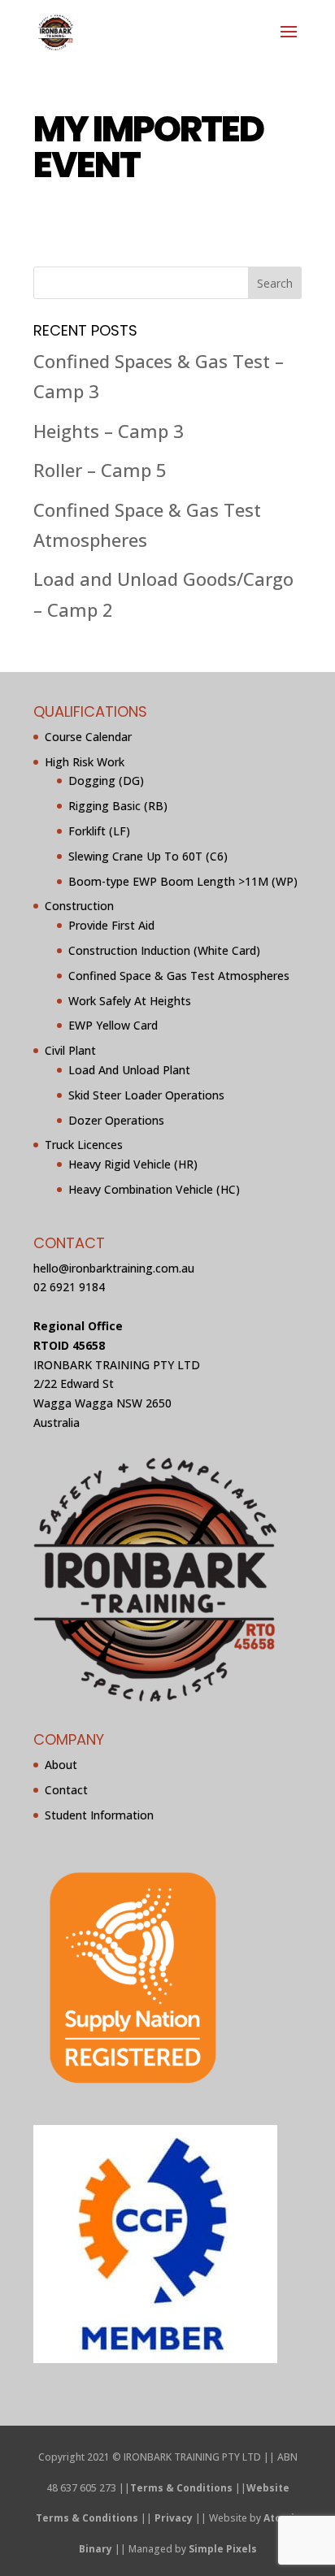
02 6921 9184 (69, 1287)
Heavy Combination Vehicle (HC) (154, 1189)
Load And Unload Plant (129, 1070)
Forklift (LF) (99, 831)
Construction (79, 906)
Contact (66, 1790)
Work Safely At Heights (130, 1001)
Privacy (174, 2518)
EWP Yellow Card (113, 1025)
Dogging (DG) (106, 781)
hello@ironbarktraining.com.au (114, 1268)
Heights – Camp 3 (109, 431)
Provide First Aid (111, 925)
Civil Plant (70, 1050)
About (61, 1765)
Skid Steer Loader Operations (146, 1095)
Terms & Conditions (181, 2488)
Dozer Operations (116, 1120)
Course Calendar (88, 737)
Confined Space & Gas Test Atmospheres (179, 976)
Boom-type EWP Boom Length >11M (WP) (183, 881)
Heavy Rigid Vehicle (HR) (133, 1164)
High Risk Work (85, 762)
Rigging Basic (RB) (118, 806)
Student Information (99, 1815)
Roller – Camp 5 (100, 470)
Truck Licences (84, 1145)
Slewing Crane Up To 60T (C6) (148, 856)
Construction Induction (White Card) (164, 950)
